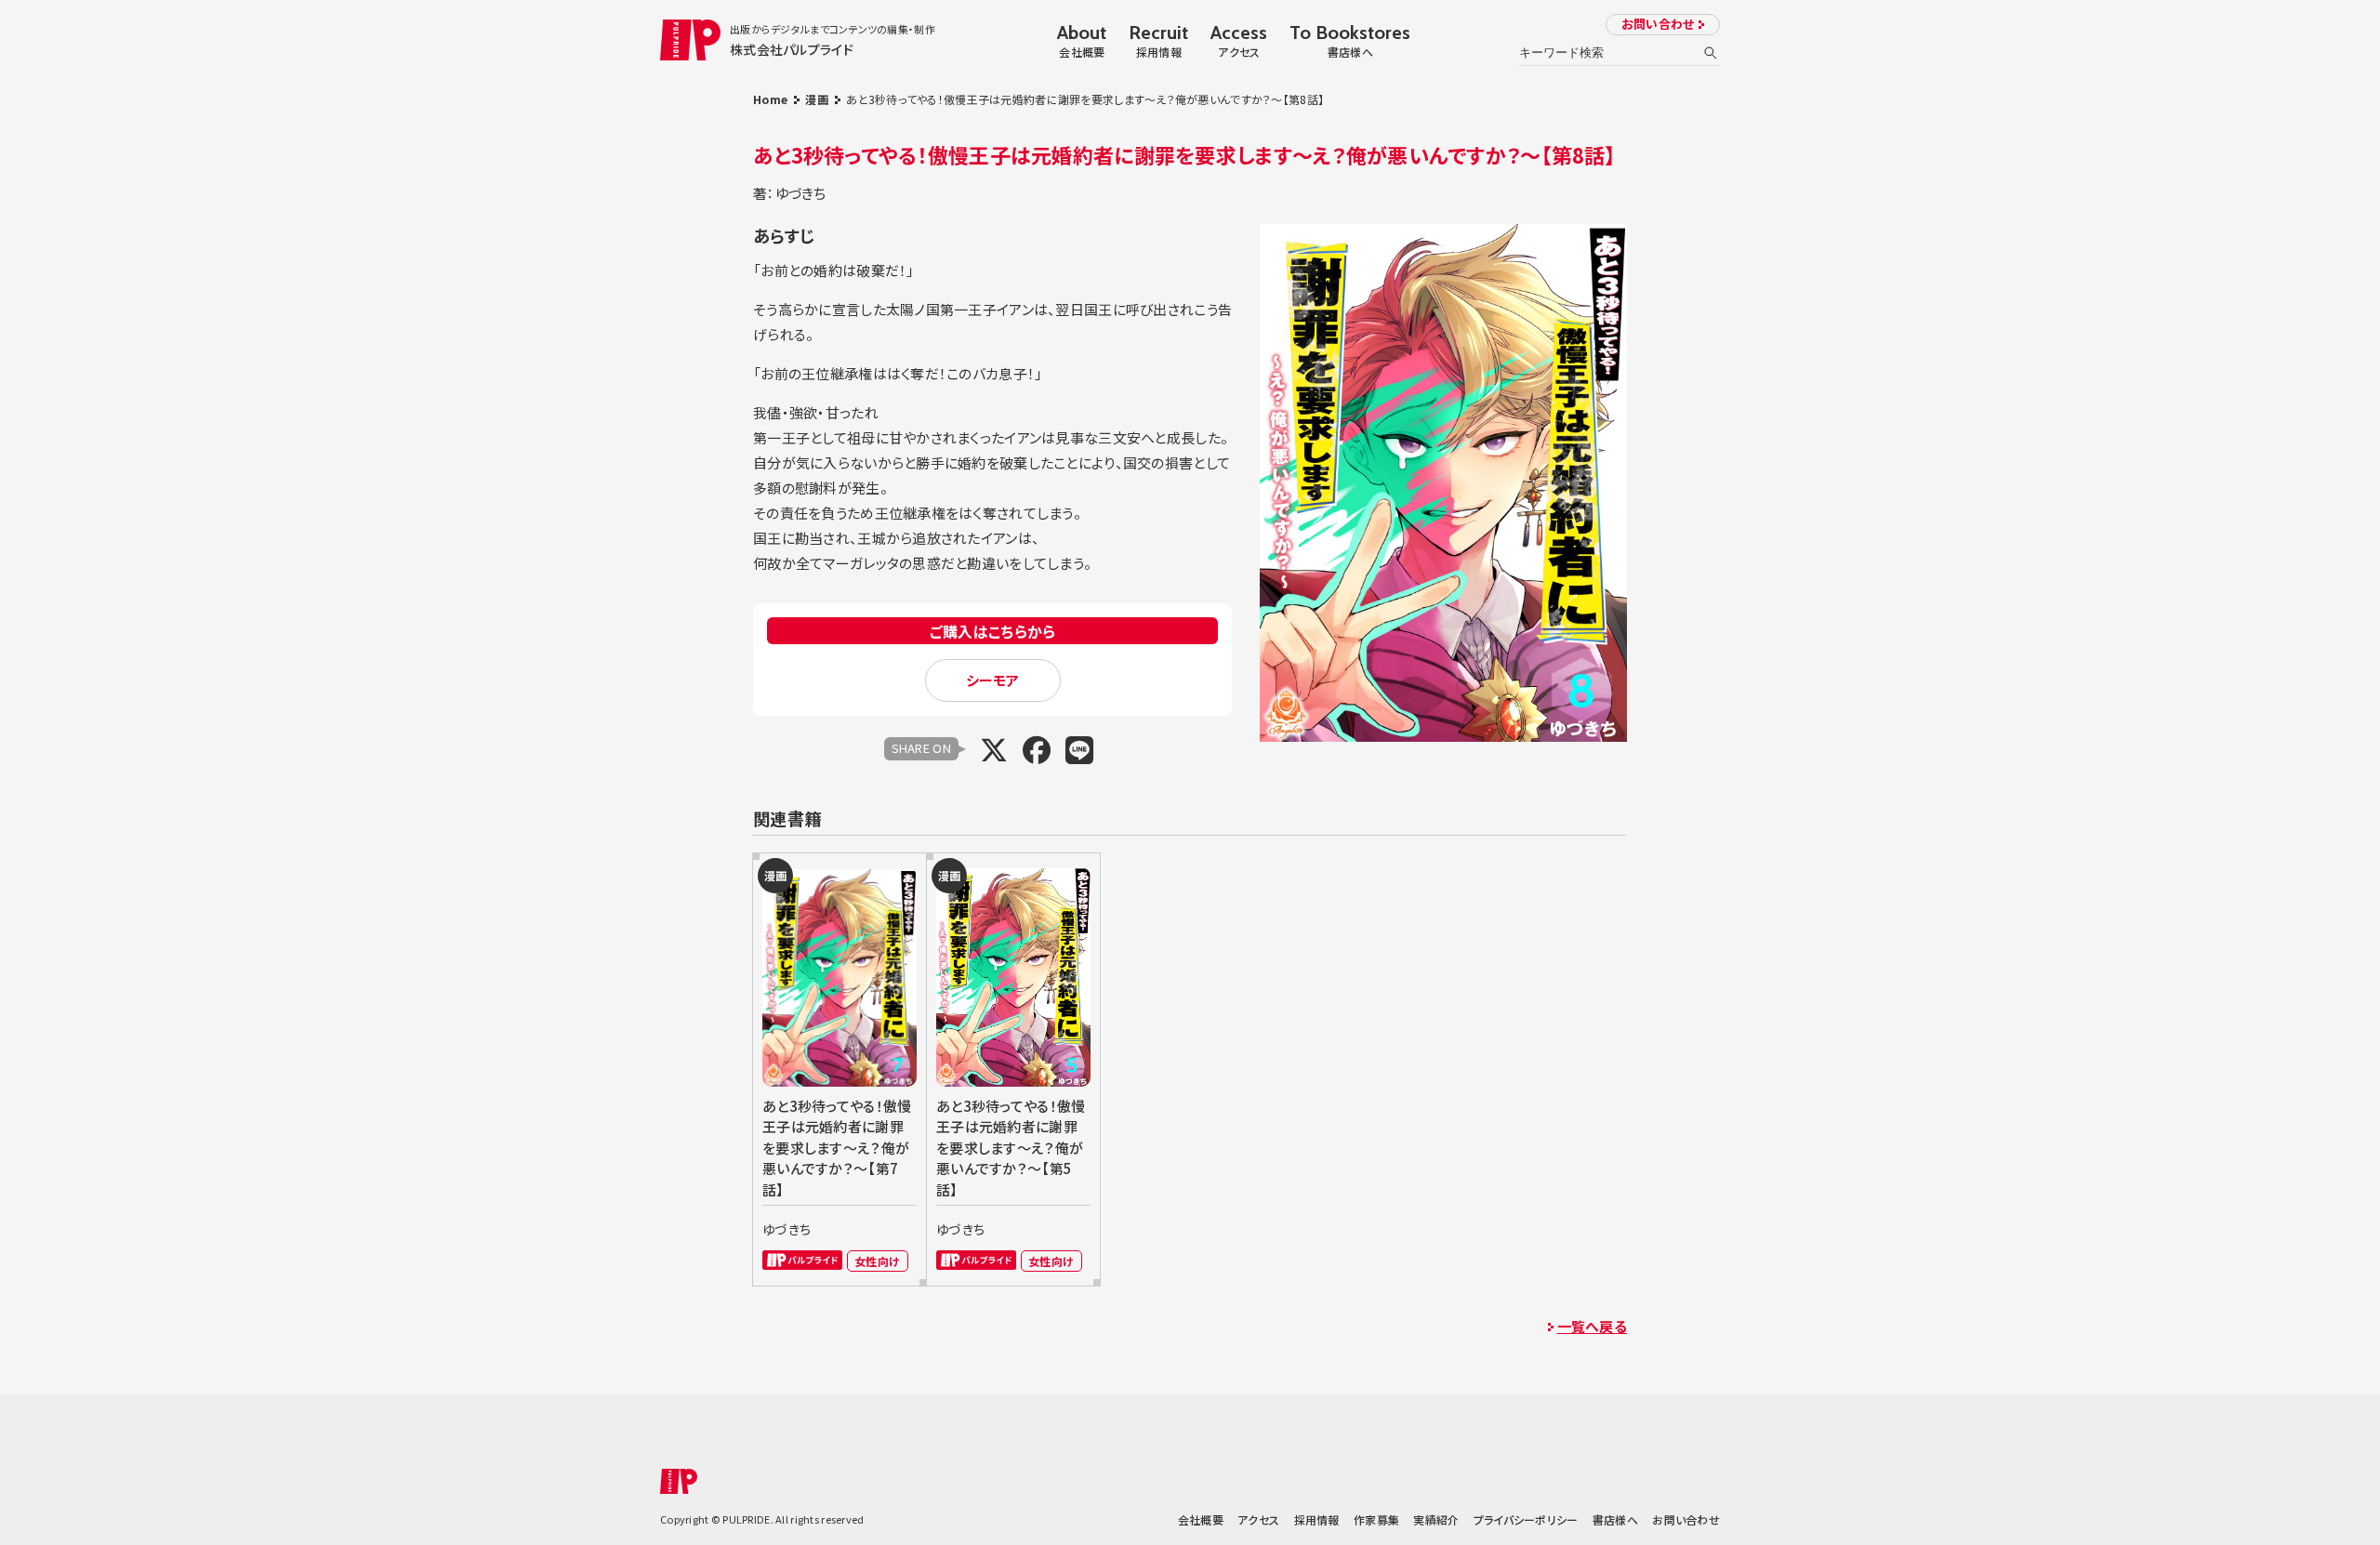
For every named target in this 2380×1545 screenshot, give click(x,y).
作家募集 (1376, 1519)
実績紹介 (1436, 1519)
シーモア (993, 680)
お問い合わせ (1658, 24)
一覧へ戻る (1592, 1326)
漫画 (817, 99)
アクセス (1258, 1519)
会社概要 (1201, 1519)
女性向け (877, 1261)
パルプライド (802, 1260)
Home (770, 99)
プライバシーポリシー (1526, 1519)
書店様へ (1615, 1519)
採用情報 (1317, 1519)
